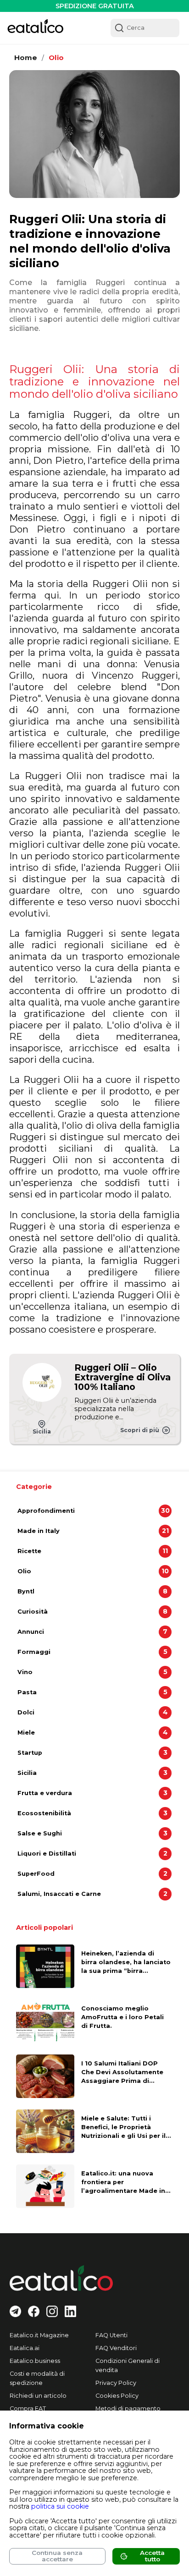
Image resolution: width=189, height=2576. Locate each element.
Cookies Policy (117, 2396)
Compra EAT (28, 2408)
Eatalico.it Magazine (39, 2335)
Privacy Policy (116, 2383)
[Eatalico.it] (35, 28)
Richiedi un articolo (38, 2396)
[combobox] (145, 28)
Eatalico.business (35, 2361)
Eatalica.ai (25, 2348)
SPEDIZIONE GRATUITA (95, 6)
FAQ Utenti (111, 2335)
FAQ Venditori (116, 2348)
